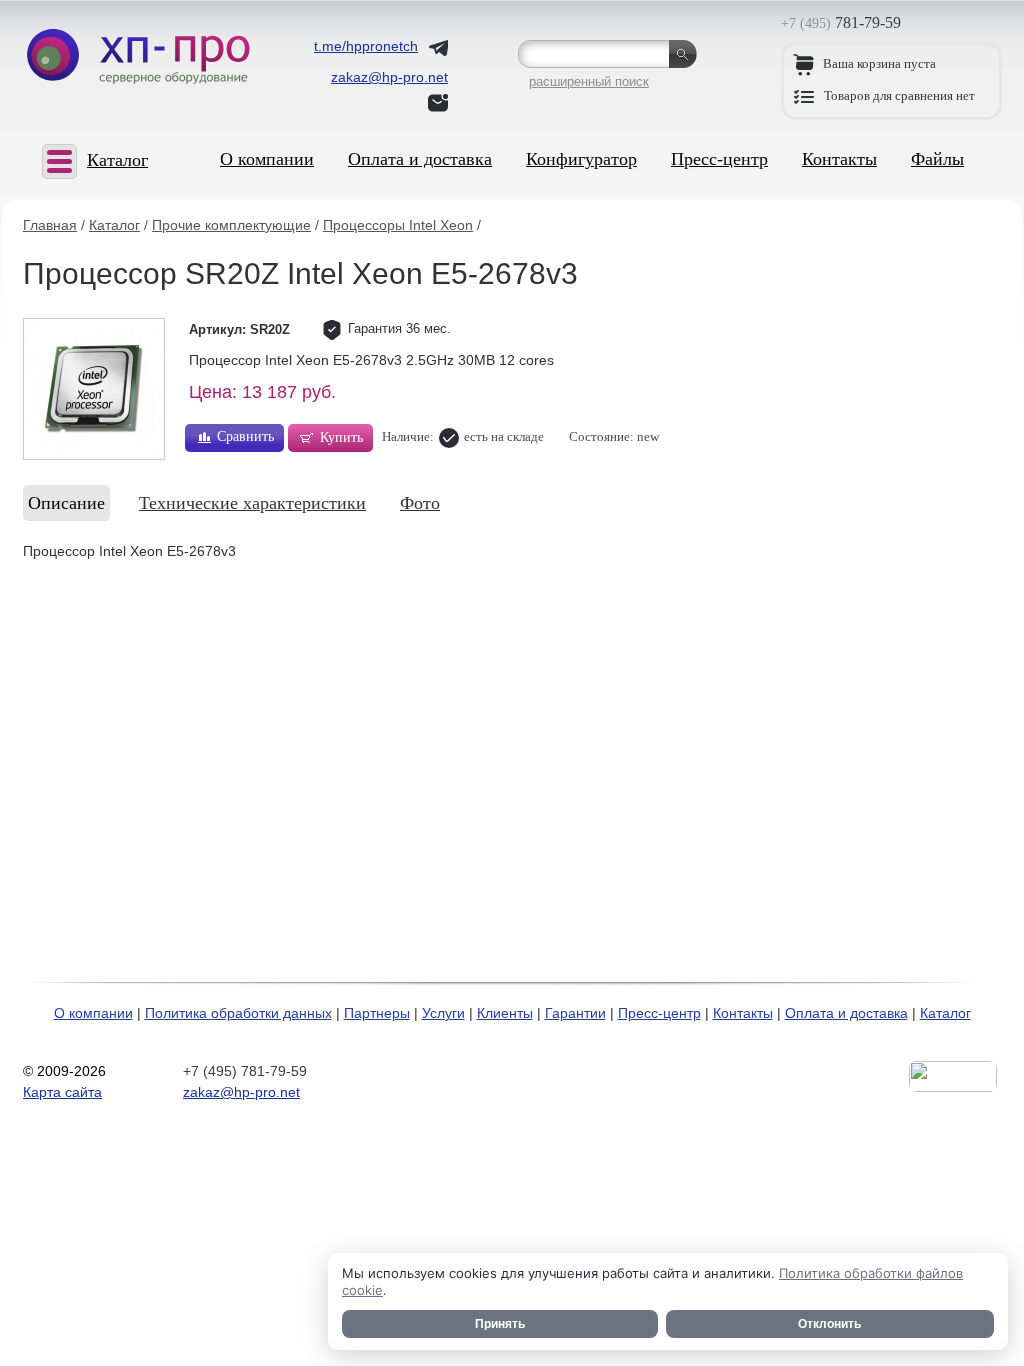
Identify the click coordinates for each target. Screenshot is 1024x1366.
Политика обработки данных (238, 1013)
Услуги (443, 1013)
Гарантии (575, 1013)
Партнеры (377, 1013)
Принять (500, 1324)
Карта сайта (62, 1092)
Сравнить (245, 436)
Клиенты (505, 1013)
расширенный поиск (589, 81)
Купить (341, 437)
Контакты (839, 159)
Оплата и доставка (420, 159)
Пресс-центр (719, 159)
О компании (267, 159)
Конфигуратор (581, 159)
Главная (50, 225)
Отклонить (829, 1324)
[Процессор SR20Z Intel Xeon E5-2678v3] (94, 389)
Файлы (937, 159)
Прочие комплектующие (231, 225)
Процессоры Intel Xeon (398, 225)
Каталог (114, 225)
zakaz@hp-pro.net (241, 1092)
